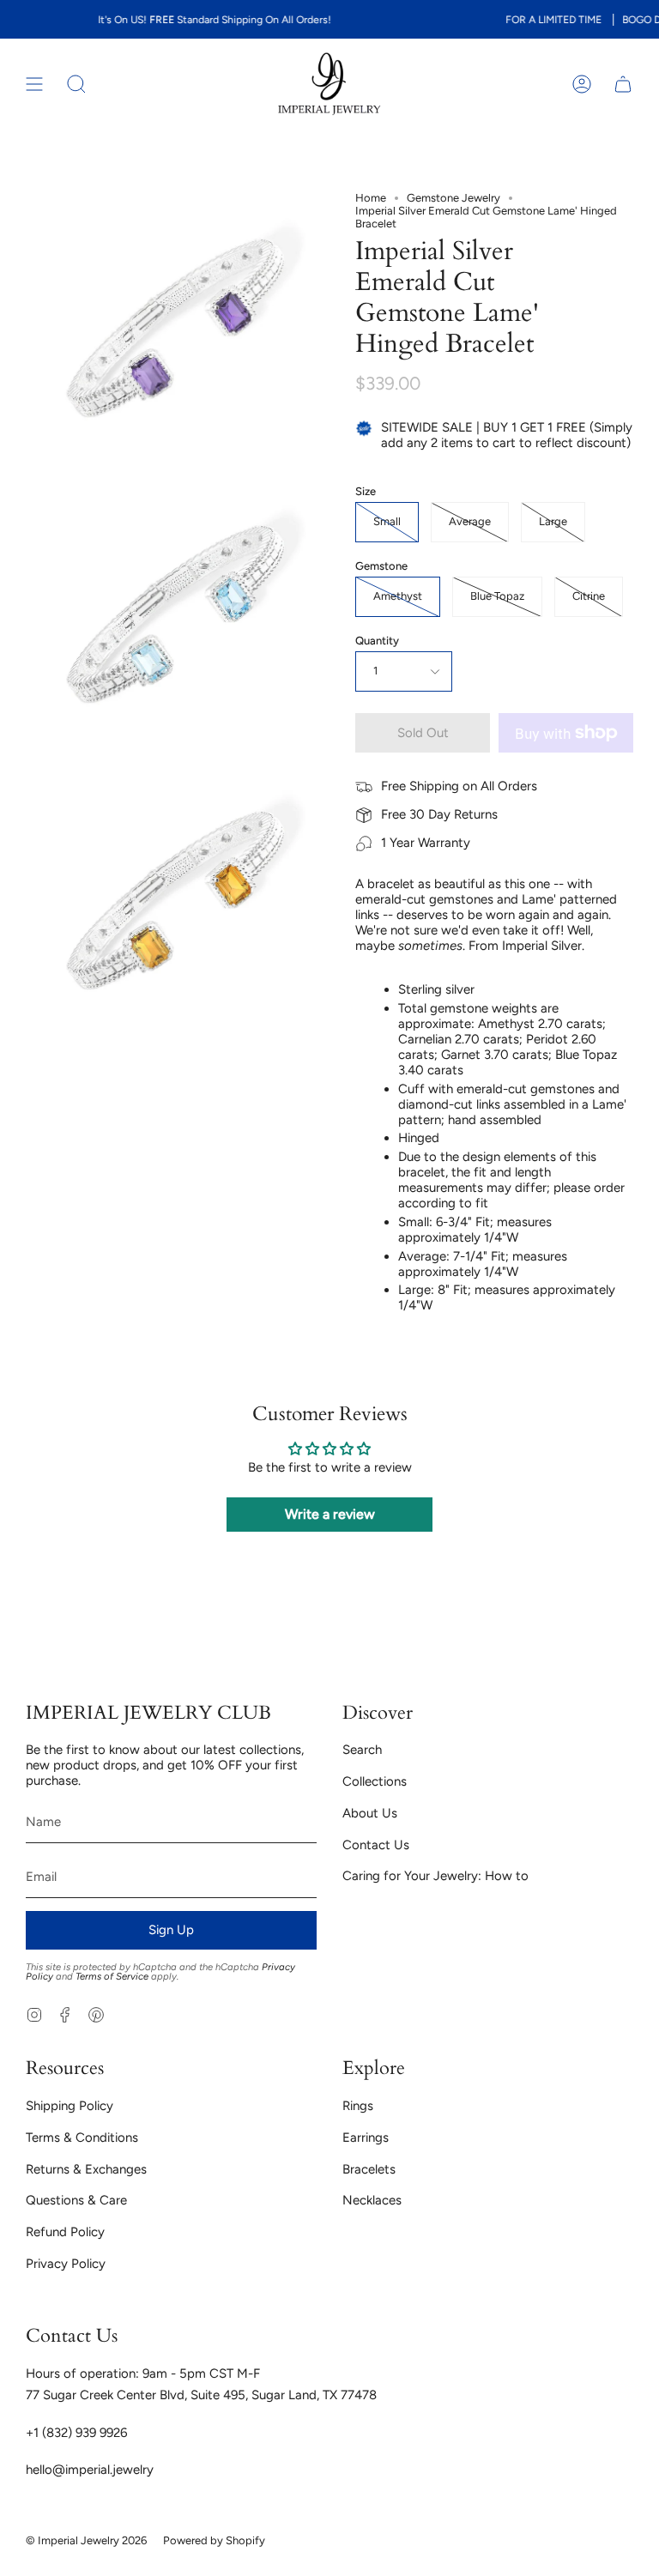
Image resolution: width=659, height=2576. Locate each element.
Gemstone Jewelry (453, 198)
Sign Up (171, 1930)
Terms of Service (112, 1976)
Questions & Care (76, 2200)
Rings (358, 2106)
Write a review (330, 1514)
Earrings (366, 2138)
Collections (375, 1781)
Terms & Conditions (82, 2138)
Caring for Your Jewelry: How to (435, 1876)
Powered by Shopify (214, 2540)
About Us (370, 1813)
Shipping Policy (70, 2106)
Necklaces (372, 2200)
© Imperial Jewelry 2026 (86, 2540)
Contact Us (376, 1845)
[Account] (582, 84)
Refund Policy (65, 2232)
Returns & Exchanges (86, 2169)
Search (362, 1750)
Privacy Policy (66, 2264)
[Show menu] (34, 84)
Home (371, 198)
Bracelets (369, 2169)
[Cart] (623, 84)
